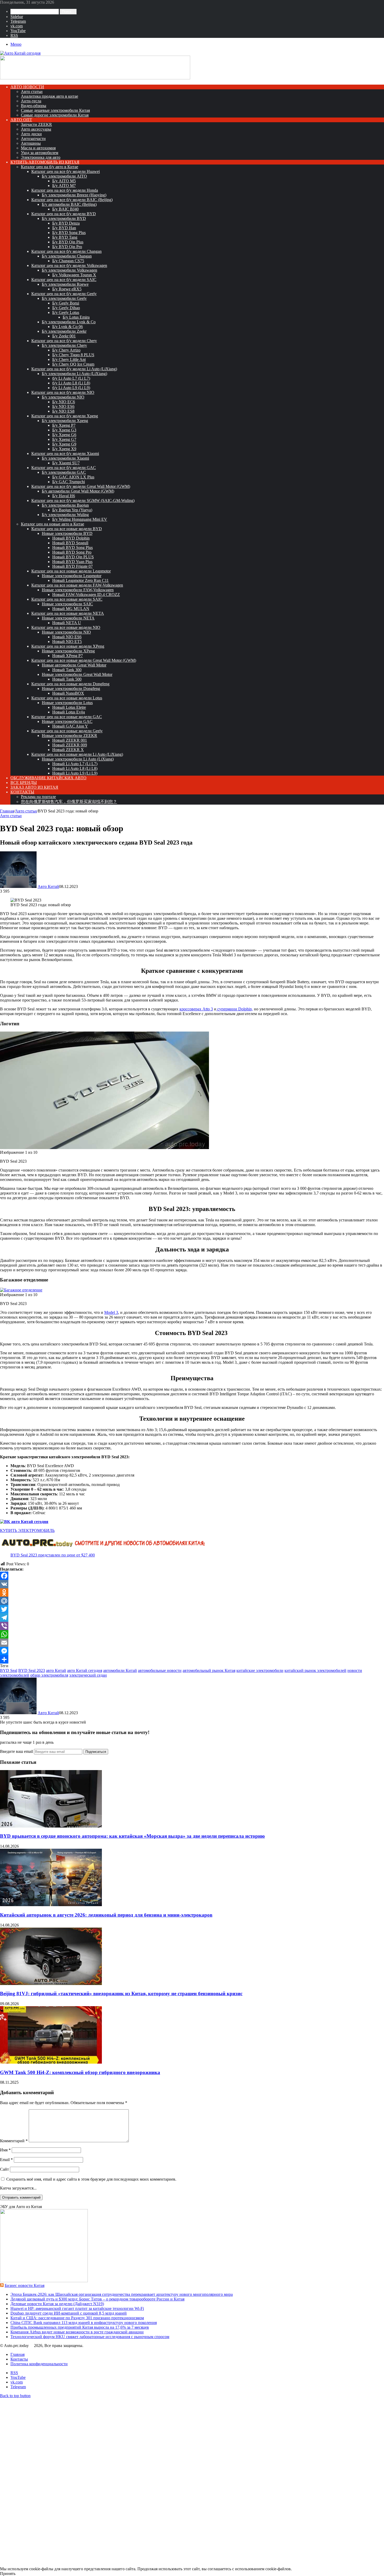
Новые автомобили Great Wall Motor (74, 665)
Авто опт (21, 120)
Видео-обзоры (34, 106)
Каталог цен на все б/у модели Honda (65, 190)
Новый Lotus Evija (69, 712)
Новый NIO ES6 (67, 637)
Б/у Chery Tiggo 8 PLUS (73, 355)
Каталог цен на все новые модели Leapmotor (71, 571)
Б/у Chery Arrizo (66, 350)
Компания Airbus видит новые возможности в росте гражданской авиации (77, 2332)
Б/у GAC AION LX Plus (73, 477)
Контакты (22, 792)
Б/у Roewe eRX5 (67, 289)
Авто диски (31, 134)
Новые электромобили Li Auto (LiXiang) (78, 759)
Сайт (4, 2169)
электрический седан (88, 1675)
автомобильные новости (160, 1670)
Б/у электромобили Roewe (65, 284)
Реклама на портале (38, 797)
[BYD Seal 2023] (104, 1148)
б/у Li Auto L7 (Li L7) (71, 378)
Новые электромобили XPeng (68, 651)
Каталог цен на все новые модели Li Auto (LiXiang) (77, 754)
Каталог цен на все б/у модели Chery (64, 341)
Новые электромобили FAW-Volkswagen (78, 590)
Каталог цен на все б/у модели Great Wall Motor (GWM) (81, 486)
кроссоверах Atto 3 (196, 1009)
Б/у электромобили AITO (64, 176)
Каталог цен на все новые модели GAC (67, 717)
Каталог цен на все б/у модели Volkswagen (69, 265)
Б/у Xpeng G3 (64, 430)
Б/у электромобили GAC (64, 472)
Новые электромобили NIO (66, 632)
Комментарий (14, 2141)
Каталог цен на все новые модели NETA (68, 613)
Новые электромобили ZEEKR (69, 736)
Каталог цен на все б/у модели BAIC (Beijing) (72, 200)
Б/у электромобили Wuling (65, 515)
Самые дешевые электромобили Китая (55, 110)
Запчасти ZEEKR (36, 124)
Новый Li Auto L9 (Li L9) (75, 773)
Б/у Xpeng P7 (64, 425)
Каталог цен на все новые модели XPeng (68, 646)
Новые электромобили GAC (67, 721)
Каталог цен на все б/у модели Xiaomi (65, 453)
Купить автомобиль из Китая (45, 162)
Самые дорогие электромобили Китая (55, 115)
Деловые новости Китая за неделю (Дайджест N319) (57, 2304)
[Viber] (192, 1626)
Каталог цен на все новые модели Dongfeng (70, 684)
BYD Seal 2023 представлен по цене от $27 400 (53, 1555)
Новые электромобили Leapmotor (72, 576)
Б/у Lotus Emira (76, 317)
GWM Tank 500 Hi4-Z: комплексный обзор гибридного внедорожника (80, 2072)
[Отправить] (192, 1659)
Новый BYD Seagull (70, 543)
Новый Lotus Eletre (69, 707)
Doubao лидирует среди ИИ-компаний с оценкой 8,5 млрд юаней (69, 2313)
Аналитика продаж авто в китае (50, 96)
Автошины (31, 143)
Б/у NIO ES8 (63, 411)
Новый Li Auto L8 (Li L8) (75, 768)
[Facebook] (192, 1576)
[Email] (192, 1643)
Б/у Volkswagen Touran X (74, 275)
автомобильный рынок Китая (209, 1670)
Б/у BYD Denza (66, 223)
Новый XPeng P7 (68, 656)
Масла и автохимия (38, 148)
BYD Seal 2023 (32, 1670)
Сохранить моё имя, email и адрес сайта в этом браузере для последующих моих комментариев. (91, 2179)
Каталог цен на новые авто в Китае (53, 524)
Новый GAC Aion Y (70, 726)
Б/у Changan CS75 (68, 261)
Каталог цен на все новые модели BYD (67, 529)
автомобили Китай (120, 1670)
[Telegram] (192, 1618)
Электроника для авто (41, 157)
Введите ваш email (17, 1751)
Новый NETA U (67, 623)
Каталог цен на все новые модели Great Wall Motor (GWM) (84, 660)
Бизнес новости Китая (25, 2285)
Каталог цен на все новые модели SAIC (67, 599)
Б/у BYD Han (64, 228)
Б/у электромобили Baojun (65, 505)
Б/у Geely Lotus (66, 312)
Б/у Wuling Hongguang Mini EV (80, 519)
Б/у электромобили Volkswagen (69, 270)
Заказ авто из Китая (34, 787)
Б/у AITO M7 (64, 186)
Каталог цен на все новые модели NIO (66, 627)
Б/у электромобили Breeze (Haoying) (74, 195)
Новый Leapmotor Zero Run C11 (80, 580)
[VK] (192, 1584)
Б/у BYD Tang (65, 237)
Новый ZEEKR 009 (70, 745)
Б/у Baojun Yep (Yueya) (72, 510)
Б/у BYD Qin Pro (67, 247)
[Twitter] (192, 1609)
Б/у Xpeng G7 (64, 439)
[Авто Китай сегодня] (20, 53)
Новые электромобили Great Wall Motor (77, 674)
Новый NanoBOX (68, 693)
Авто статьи (32, 92)
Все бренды (24, 783)
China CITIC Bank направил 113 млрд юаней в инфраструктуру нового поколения (84, 2323)
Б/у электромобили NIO (63, 397)
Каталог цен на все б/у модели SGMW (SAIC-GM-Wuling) (83, 500)
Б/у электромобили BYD (64, 218)
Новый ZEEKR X (68, 750)
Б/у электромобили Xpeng (65, 421)
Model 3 (111, 1312)
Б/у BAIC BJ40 (65, 209)
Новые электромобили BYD (67, 533)
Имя (5, 2150)
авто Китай (56, 1670)
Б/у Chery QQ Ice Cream (73, 364)
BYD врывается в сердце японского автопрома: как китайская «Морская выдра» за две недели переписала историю (132, 1836)
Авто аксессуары (36, 129)
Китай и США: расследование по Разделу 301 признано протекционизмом (77, 2318)
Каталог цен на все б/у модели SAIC (64, 280)
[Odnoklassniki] (192, 1593)
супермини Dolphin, (235, 1009)
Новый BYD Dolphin (71, 538)
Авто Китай (48, 886)
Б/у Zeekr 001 (64, 336)
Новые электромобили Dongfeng (71, 689)
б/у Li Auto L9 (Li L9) (71, 388)
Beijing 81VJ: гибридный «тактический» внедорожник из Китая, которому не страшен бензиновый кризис (121, 1994)
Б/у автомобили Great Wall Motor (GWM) (78, 491)
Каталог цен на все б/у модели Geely (64, 294)
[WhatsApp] (192, 1634)
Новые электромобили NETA (68, 618)
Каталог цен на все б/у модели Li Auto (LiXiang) (74, 369)
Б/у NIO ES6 (63, 406)
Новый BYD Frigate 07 (72, 566)
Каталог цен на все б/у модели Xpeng (65, 416)
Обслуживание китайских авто (48, 778)
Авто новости (27, 87)
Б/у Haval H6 (64, 496)
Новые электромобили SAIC (67, 604)
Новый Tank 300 (67, 670)
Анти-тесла (31, 101)
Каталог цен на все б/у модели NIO (63, 392)
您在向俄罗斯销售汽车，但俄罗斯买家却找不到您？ (69, 802)
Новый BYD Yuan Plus (72, 562)
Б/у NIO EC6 (64, 402)
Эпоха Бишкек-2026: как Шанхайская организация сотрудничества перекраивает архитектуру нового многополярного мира (122, 2294)
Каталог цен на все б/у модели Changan (66, 251)
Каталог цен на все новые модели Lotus (67, 698)
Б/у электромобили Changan (67, 256)
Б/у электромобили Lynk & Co (69, 322)
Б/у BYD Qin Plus (68, 242)
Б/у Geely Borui (66, 303)
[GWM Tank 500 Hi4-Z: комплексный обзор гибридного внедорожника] (51, 2062)
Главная (7, 811)
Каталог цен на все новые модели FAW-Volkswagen (77, 585)
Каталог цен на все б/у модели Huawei (66, 171)
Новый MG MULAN (71, 609)
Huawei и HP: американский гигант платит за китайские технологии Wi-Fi (77, 2308)
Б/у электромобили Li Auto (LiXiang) (74, 374)
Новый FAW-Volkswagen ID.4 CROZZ (86, 595)
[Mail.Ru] (192, 1601)
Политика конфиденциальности (39, 2364)
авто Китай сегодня (85, 1670)
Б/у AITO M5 (64, 181)
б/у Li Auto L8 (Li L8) (71, 383)
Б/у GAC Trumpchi (69, 482)
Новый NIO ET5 (67, 642)
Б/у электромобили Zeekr (64, 331)
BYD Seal (9, 1670)
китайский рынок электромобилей (315, 1670)
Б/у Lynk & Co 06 (68, 327)
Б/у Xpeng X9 (64, 449)
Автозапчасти (33, 139)
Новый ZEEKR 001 (70, 740)
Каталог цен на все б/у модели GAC (64, 468)
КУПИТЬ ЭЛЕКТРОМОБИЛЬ (27, 1530)
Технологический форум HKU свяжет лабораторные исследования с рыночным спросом (90, 2337)
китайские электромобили (260, 1670)
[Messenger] (192, 1651)
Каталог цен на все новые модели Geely (67, 731)
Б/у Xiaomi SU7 (66, 463)
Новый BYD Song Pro (72, 552)
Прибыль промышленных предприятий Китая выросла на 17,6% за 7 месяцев (80, 2327)
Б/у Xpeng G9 (64, 444)
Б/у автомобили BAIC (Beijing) (69, 204)
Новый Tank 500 (67, 679)
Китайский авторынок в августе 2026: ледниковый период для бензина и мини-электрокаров (106, 1915)
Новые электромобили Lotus (67, 703)
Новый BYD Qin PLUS (73, 557)
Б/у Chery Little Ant (69, 359)
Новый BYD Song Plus (72, 548)
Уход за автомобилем (40, 153)
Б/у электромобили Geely (64, 298)
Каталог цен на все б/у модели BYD (64, 214)
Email (6, 2160)
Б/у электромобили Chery (64, 345)
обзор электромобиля (49, 1675)
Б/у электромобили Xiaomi (65, 458)
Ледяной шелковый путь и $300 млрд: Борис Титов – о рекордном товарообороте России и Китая (97, 2299)
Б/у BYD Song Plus (69, 233)
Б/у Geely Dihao (66, 308)
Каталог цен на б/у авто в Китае (50, 167)
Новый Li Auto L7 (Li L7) (75, 764)
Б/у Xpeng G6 (64, 435)
